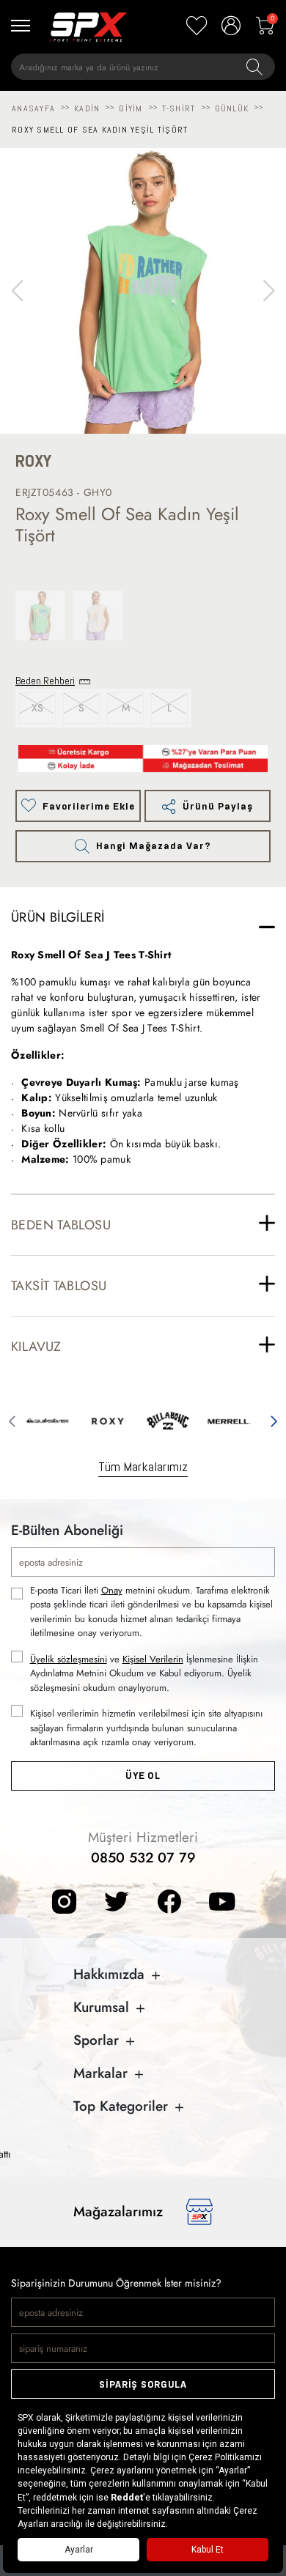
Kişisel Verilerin (153, 1659)
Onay (112, 1590)
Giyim (131, 108)
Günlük (232, 108)
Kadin (87, 108)
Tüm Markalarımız (143, 1466)
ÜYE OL (143, 1776)
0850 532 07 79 (143, 1858)
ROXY (33, 461)
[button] (269, 291)
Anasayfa (33, 108)
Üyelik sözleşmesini (69, 1659)
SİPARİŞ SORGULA (143, 2384)
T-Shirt (179, 108)
